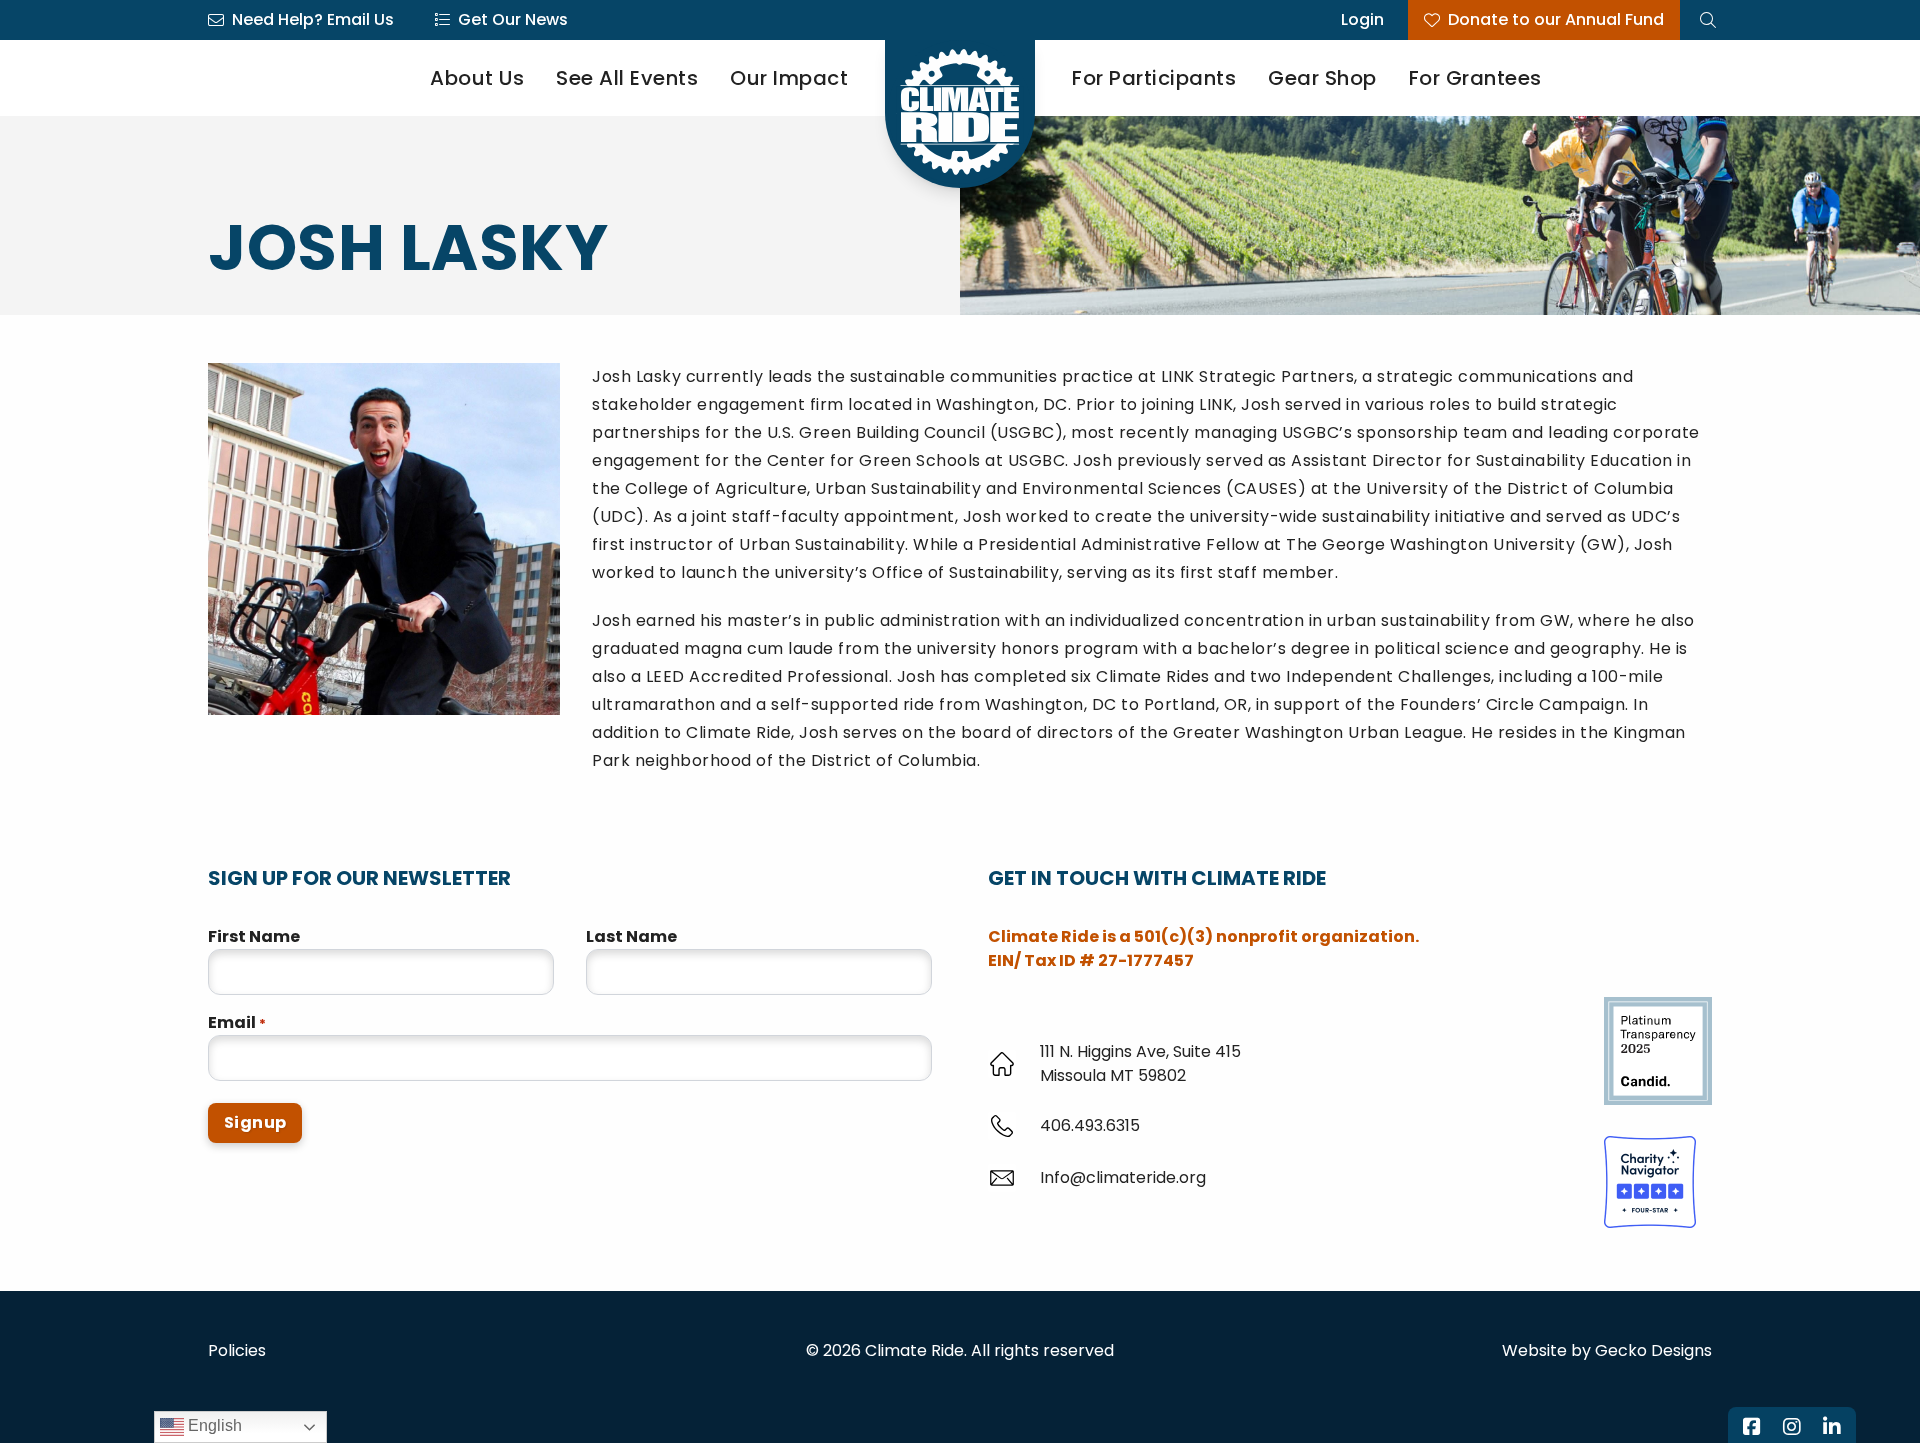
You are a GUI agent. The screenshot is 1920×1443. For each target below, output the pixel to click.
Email (237, 1022)
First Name (254, 936)
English (213, 1425)
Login (1362, 19)
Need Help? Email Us (313, 19)
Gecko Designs (1653, 1350)
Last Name (631, 936)
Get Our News (513, 19)
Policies (237, 1350)
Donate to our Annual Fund (1556, 19)
